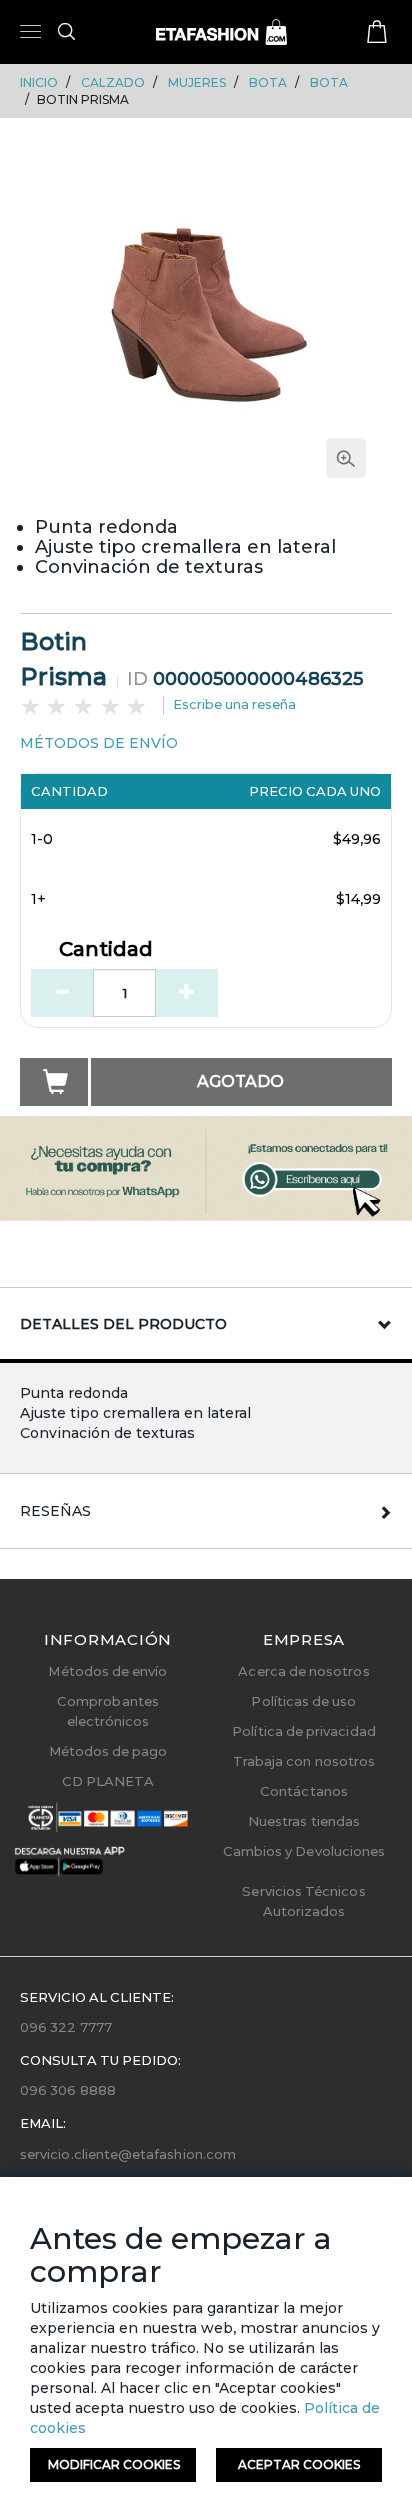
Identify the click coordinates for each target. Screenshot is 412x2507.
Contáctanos (304, 1791)
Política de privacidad (303, 1731)
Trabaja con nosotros (304, 1761)
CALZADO (113, 82)
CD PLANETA (108, 1781)
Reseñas (55, 1511)
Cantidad (106, 950)
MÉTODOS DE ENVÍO (99, 743)
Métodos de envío (107, 1671)
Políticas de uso (303, 1701)
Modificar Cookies (114, 2464)
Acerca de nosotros (303, 1671)
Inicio (39, 82)
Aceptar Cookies (299, 2464)
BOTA (268, 82)
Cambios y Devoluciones (304, 1851)
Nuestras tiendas (304, 1821)
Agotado (240, 1081)
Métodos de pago (108, 1751)
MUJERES (197, 82)
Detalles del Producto (123, 1324)
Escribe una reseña (234, 704)
